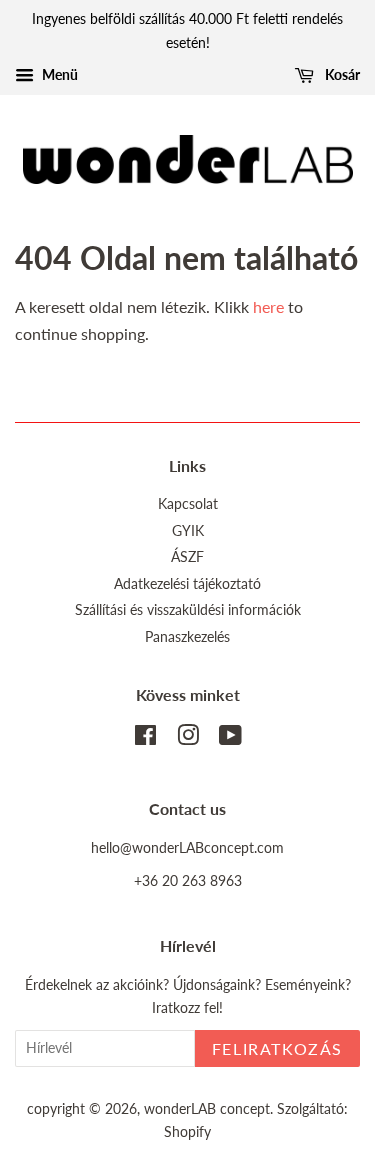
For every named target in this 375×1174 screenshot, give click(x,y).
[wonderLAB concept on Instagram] (188, 739)
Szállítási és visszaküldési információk (188, 610)
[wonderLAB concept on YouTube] (230, 739)
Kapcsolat (188, 504)
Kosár (341, 74)
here (268, 306)
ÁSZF (187, 557)
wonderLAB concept (207, 1109)
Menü (58, 74)
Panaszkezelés (187, 637)
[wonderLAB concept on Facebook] (145, 739)
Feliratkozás (277, 1048)
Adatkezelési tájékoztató (187, 584)
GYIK (188, 531)
